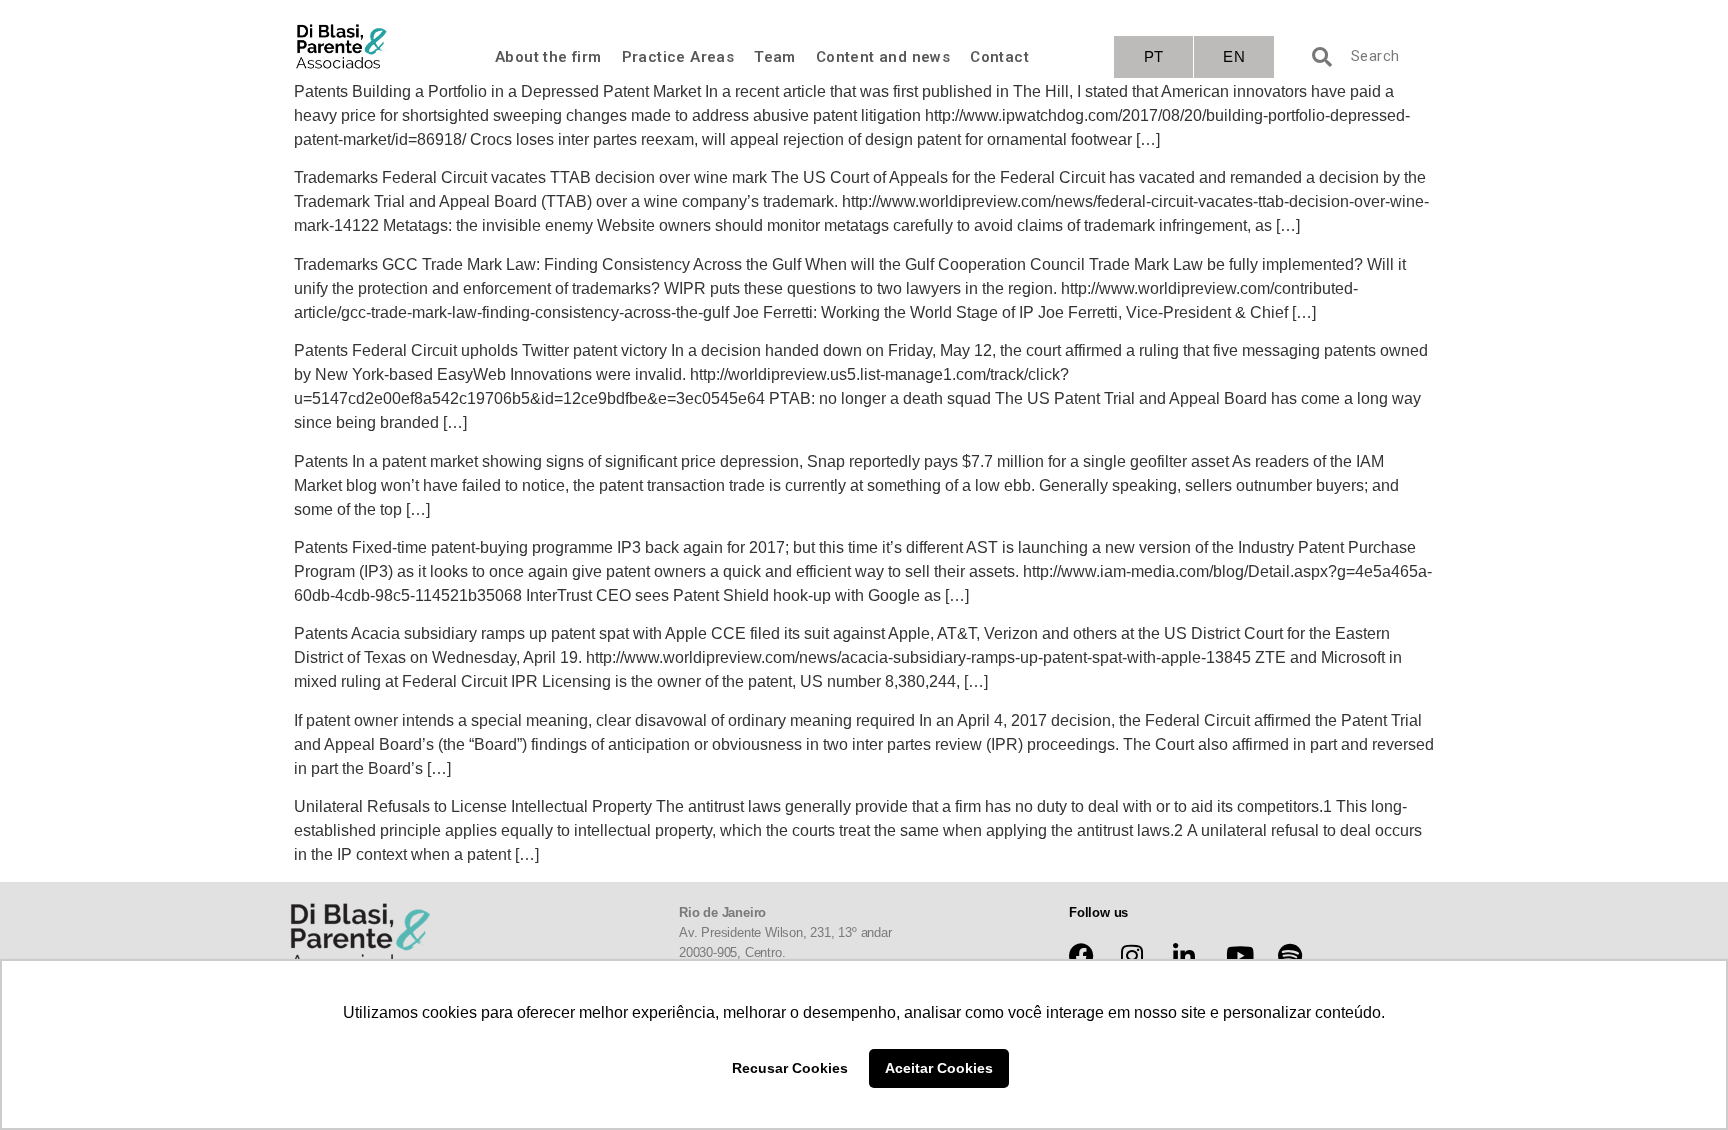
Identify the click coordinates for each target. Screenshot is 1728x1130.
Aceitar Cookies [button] (939, 1068)
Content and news (883, 57)
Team (775, 57)
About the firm (548, 57)
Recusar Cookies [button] (790, 1068)
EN (1234, 56)
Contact (999, 57)
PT (1154, 56)
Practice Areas (678, 57)
